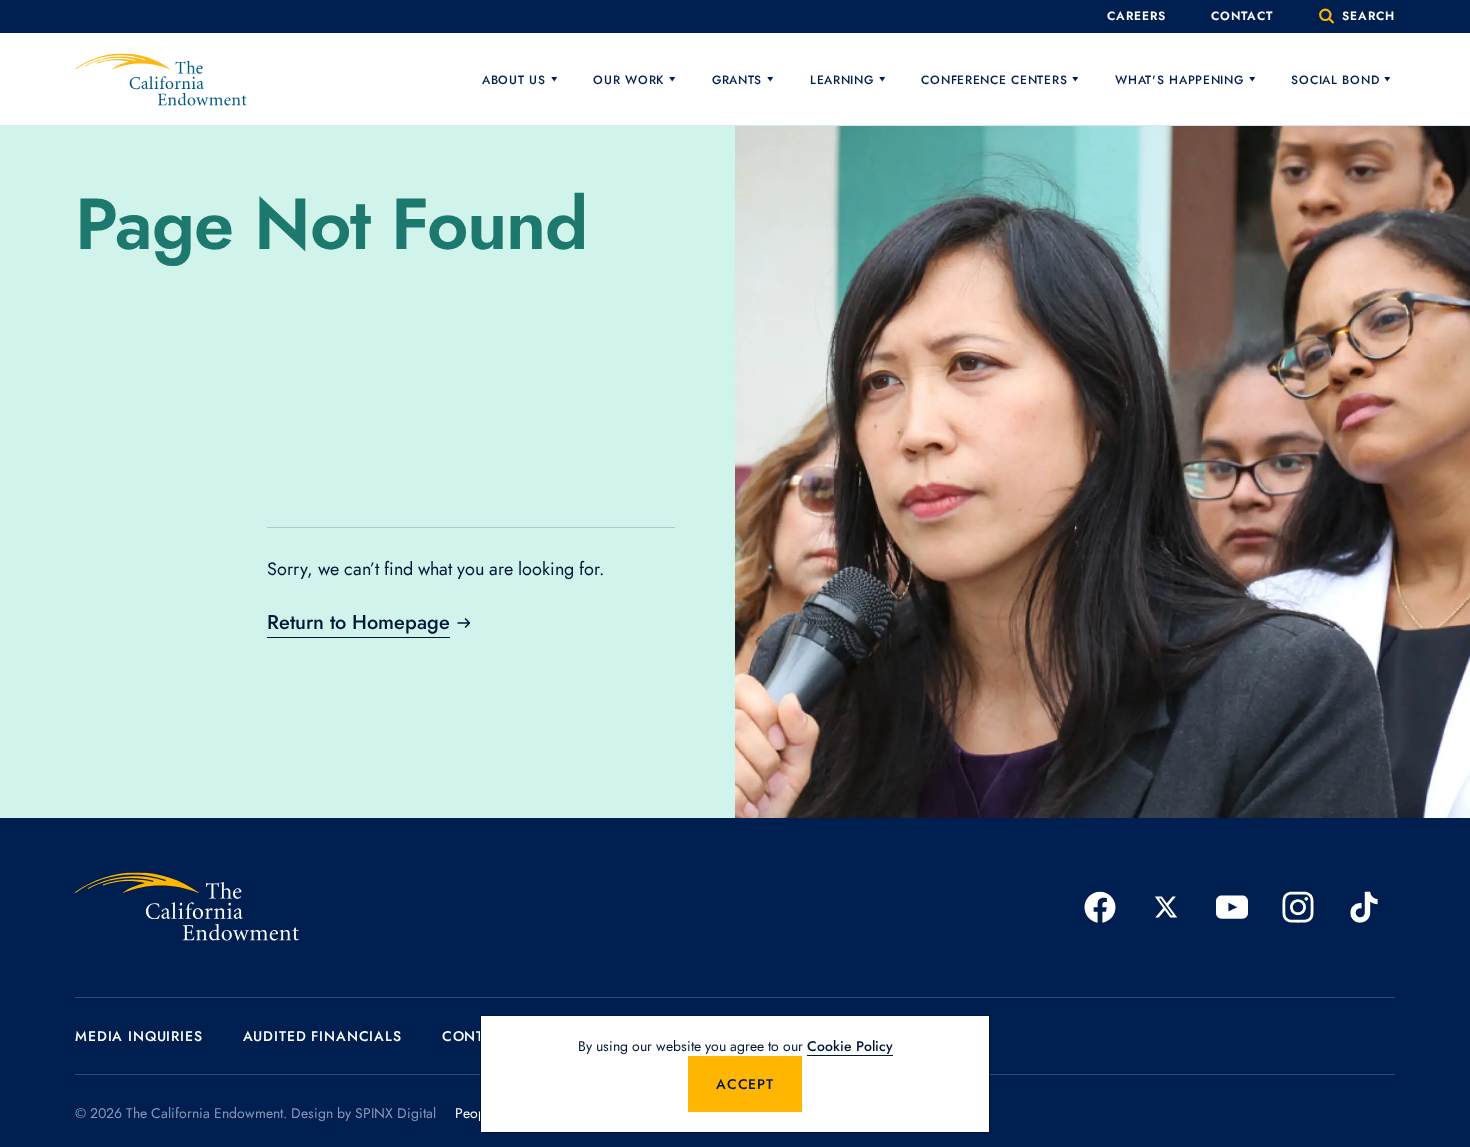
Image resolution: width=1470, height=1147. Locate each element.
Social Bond (1335, 80)
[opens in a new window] (1100, 907)
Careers (1136, 16)
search (1366, 16)
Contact (1242, 16)
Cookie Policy (850, 1046)
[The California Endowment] (187, 906)
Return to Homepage (358, 622)
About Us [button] (514, 80)
